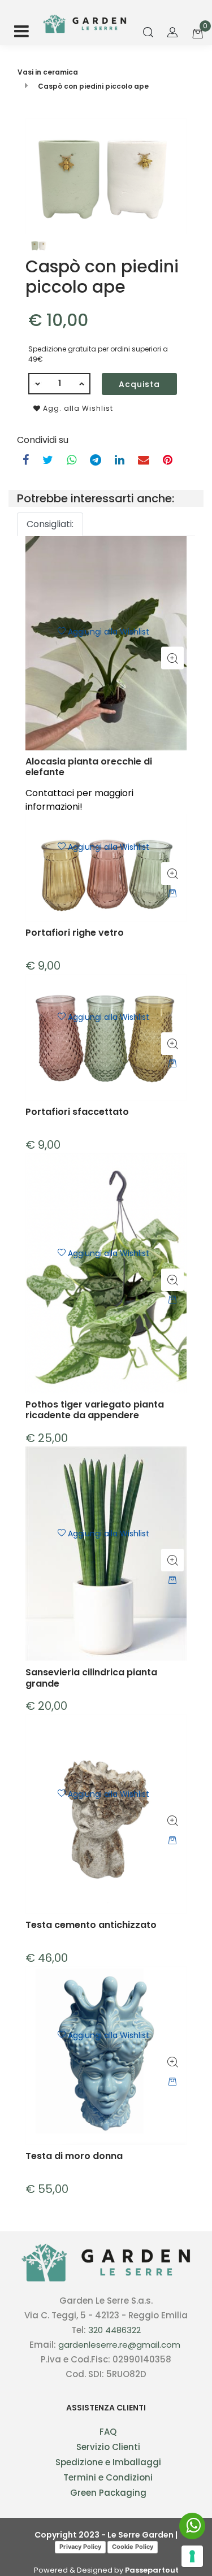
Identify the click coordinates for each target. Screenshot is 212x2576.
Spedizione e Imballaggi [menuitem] (108, 2462)
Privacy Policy (80, 2547)
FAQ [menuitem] (108, 2432)
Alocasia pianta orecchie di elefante (89, 767)
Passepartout (152, 2570)
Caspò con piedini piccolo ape (93, 86)
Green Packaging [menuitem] (108, 2493)
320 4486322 (114, 2330)
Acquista (139, 384)
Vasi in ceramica (48, 72)
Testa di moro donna (74, 2156)
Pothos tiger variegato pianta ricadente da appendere (95, 1410)
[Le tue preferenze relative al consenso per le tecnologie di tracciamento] (192, 2556)
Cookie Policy (133, 2547)
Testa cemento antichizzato (91, 1925)
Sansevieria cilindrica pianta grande (91, 1678)
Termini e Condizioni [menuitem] (108, 2477)
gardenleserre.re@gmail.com (119, 2345)
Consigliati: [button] (50, 524)
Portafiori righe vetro (75, 933)
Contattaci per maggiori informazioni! (79, 800)
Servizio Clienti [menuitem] (108, 2447)
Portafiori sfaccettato (77, 1112)
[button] (106, 175)
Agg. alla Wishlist (77, 408)
